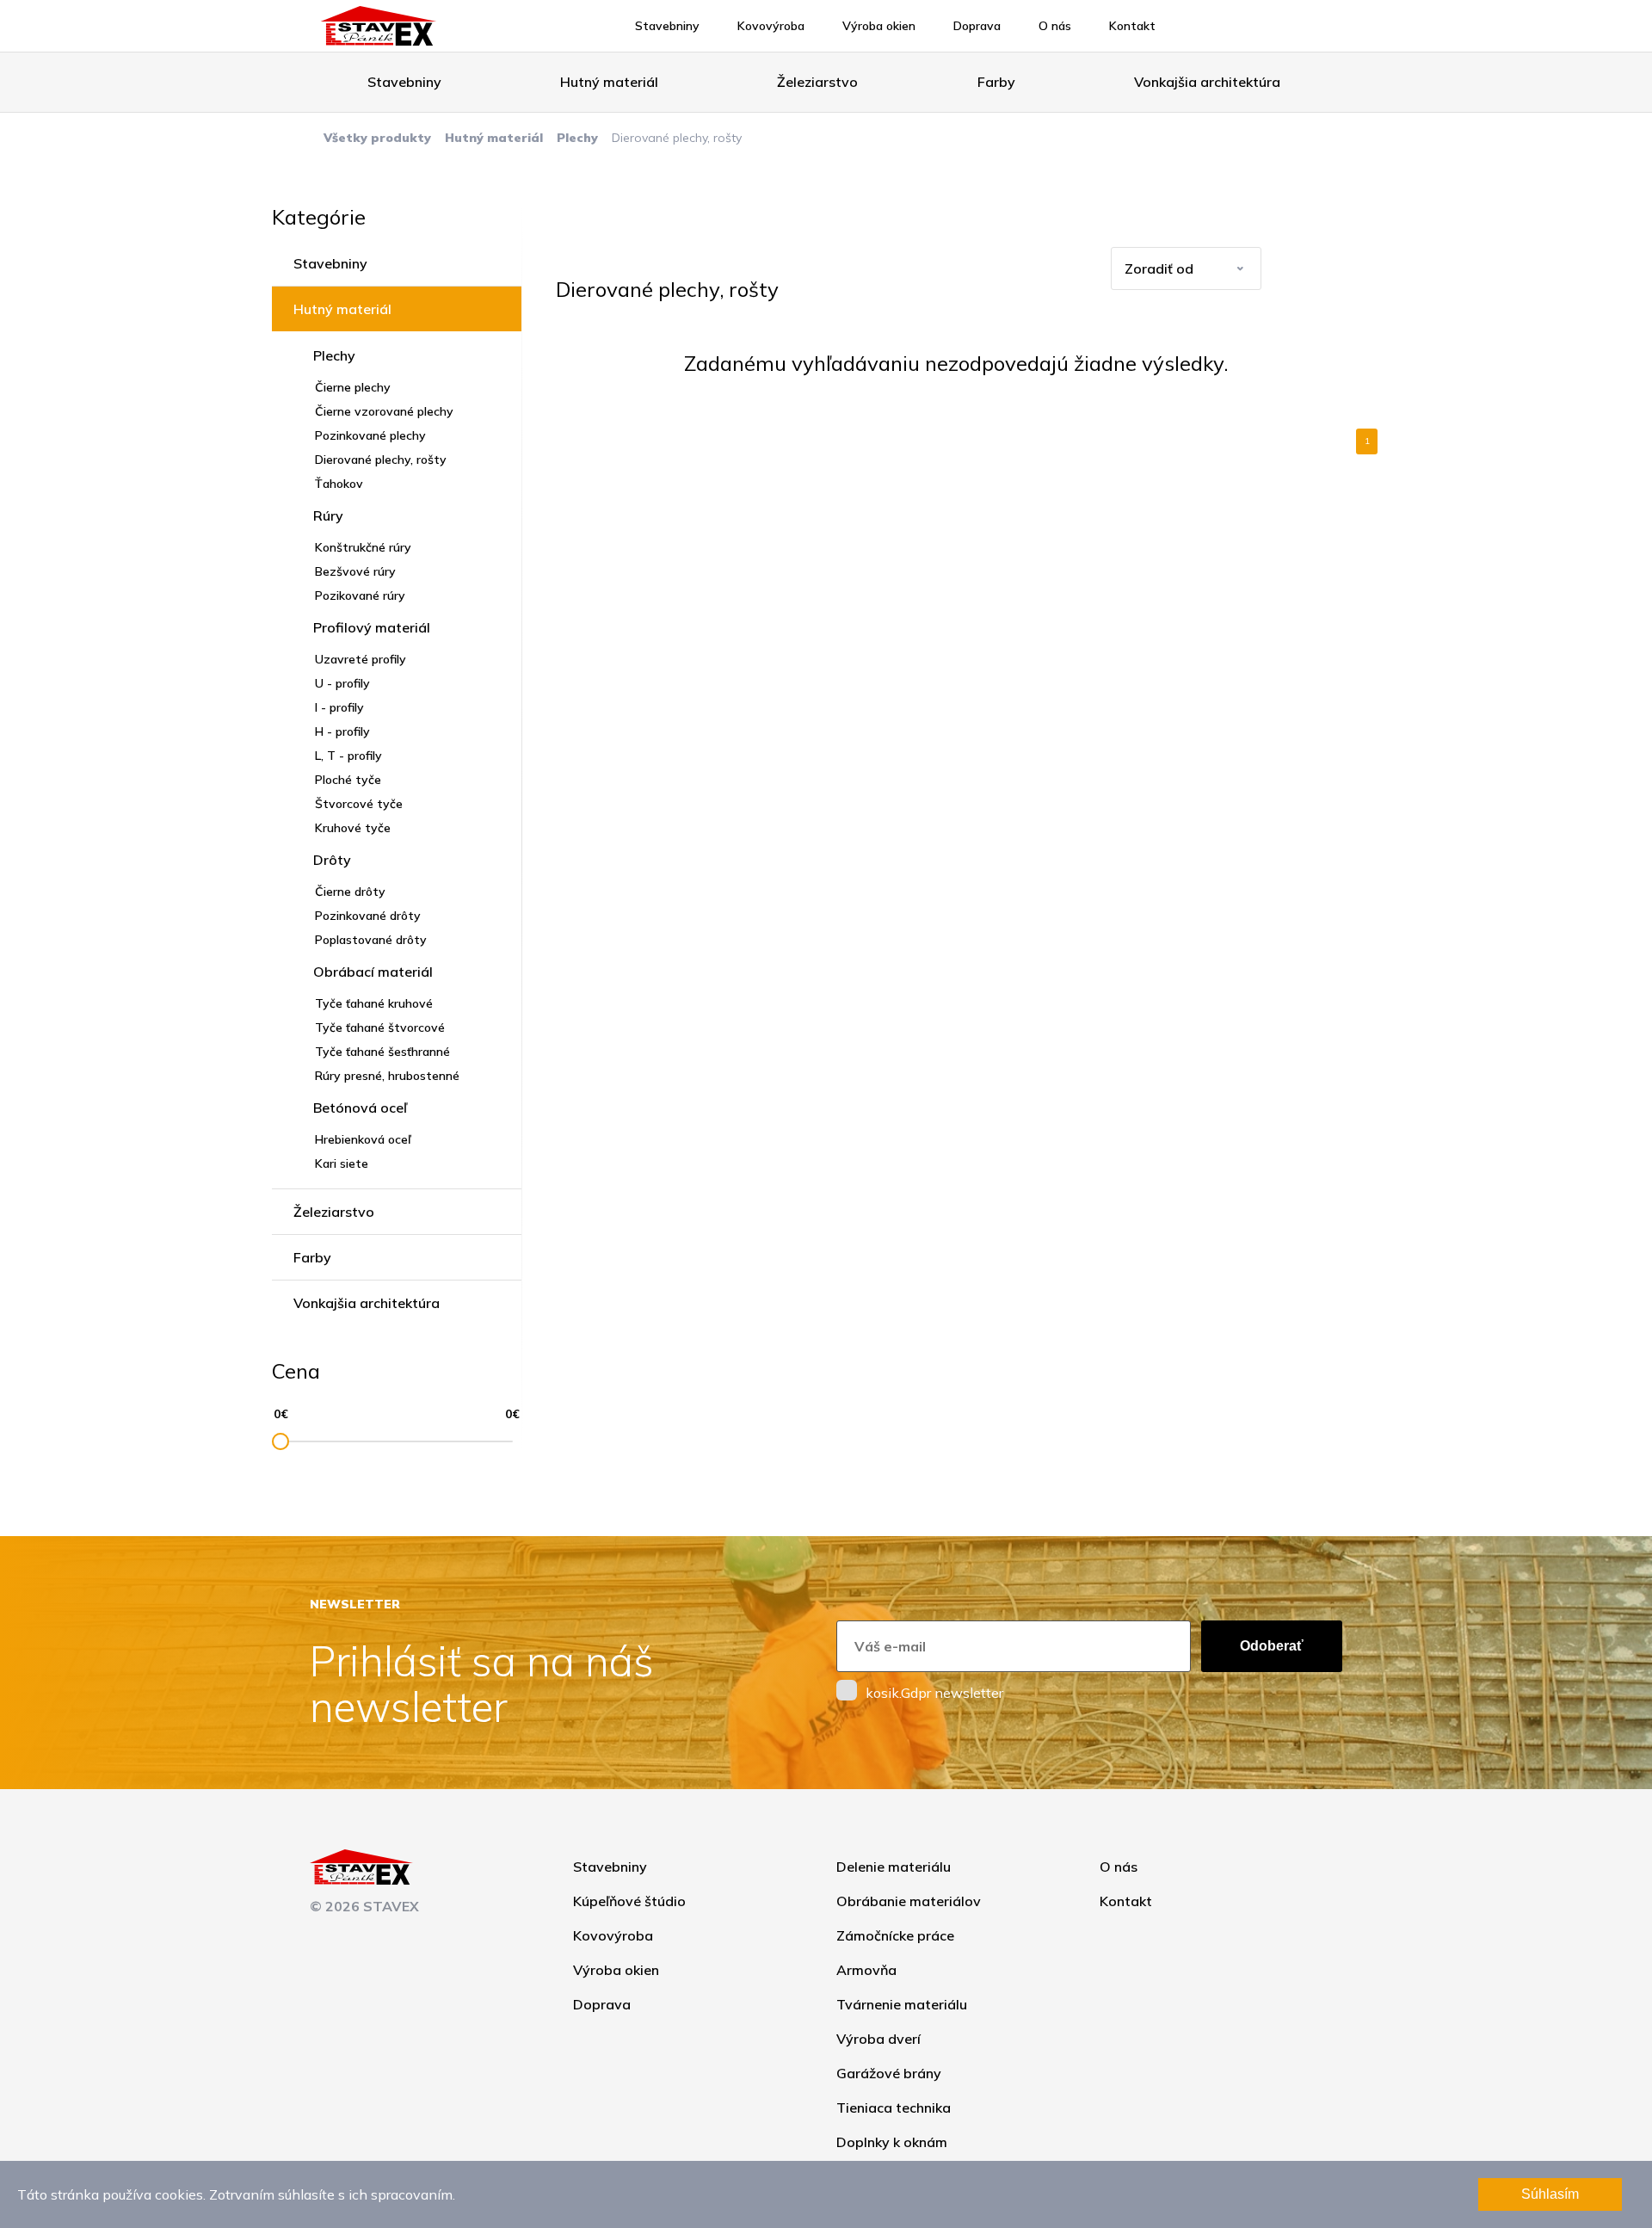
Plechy (577, 138)
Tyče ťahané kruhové (374, 1003)
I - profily (339, 707)
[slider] (280, 1441)
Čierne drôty (350, 892)
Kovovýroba (771, 26)
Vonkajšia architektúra (1207, 82)
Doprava (977, 26)
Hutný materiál (609, 82)
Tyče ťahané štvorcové (380, 1028)
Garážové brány (889, 2073)
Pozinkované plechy (370, 435)
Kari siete (342, 1163)
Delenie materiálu (894, 1867)
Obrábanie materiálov (909, 1901)
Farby (996, 82)
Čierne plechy (353, 387)
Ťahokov (339, 484)
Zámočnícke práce (895, 1935)
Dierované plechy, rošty (381, 460)
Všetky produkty (377, 138)
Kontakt (1132, 26)
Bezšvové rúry (355, 571)
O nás (1055, 26)
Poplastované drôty (371, 940)
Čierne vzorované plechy (384, 411)
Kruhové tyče (353, 828)
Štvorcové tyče (359, 804)
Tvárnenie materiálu (902, 2004)
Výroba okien (879, 26)
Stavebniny (667, 26)
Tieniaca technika (894, 2108)
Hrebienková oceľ (363, 1139)
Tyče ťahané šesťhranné (382, 1052)
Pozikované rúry (360, 596)
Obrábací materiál (373, 972)
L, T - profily (348, 756)
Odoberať (1272, 1646)
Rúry (328, 515)
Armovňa (866, 1970)
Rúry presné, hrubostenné (387, 1076)
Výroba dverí (878, 2039)
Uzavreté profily (361, 659)
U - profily (342, 683)
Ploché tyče (348, 780)
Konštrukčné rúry (363, 547)
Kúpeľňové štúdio (629, 1901)
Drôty (332, 860)
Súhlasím (1550, 2194)
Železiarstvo (817, 82)
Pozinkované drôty (368, 916)
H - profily (342, 731)
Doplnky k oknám (892, 2142)
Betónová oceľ (360, 1108)
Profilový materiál (372, 627)
